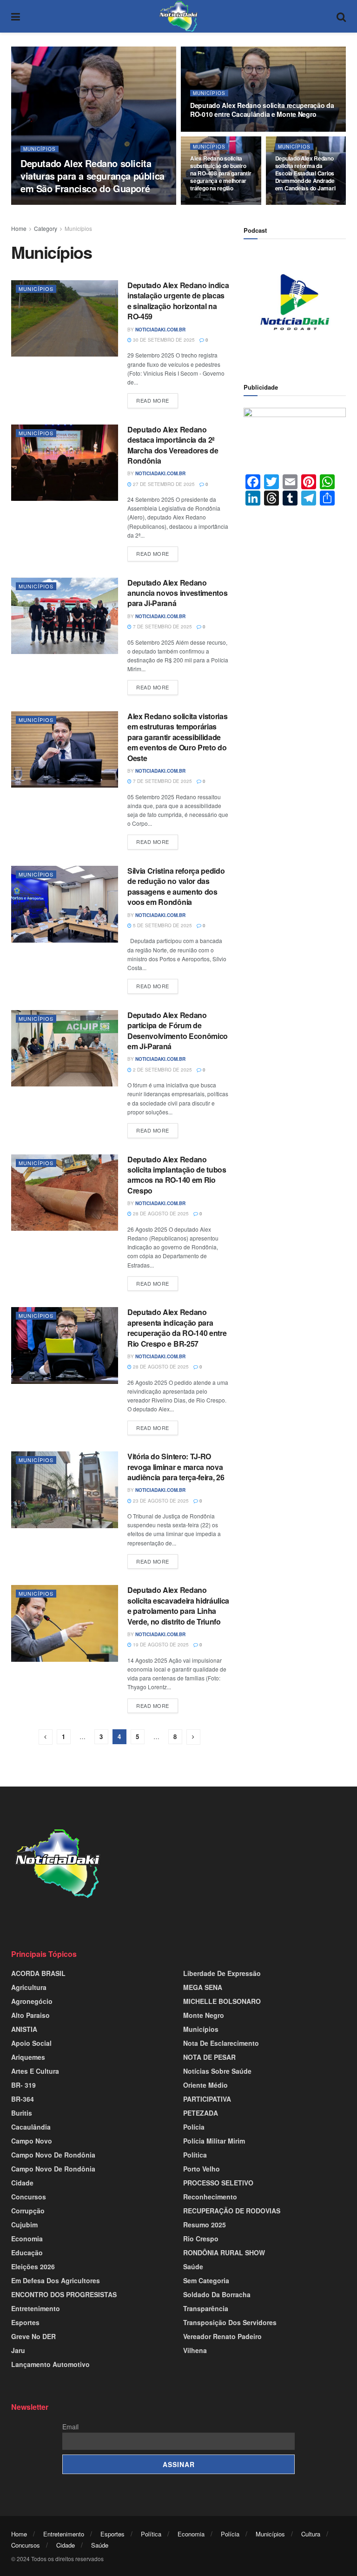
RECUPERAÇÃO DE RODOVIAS (232, 2211)
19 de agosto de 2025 (160, 1645)
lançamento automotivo (50, 2364)
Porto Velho (202, 2169)
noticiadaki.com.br (53, 204)
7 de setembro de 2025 (162, 627)
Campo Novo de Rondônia (53, 2169)
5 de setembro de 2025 (162, 925)
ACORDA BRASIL (38, 1973)
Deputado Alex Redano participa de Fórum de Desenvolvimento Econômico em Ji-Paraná (178, 1031)
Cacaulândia (31, 2127)
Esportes (25, 2322)
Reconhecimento (210, 2197)
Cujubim (24, 2225)
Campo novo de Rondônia (53, 2155)
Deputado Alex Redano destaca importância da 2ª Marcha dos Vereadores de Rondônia (173, 445)
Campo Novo (32, 2141)
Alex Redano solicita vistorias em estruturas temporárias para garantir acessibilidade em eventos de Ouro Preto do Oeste (177, 737)
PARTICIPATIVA (207, 2099)
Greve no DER (33, 2336)
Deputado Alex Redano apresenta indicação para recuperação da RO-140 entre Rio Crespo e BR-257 (177, 1328)
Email (70, 2427)
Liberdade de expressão (222, 1973)
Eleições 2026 (33, 2266)
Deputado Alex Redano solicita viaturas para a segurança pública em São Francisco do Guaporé (93, 176)
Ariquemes (28, 2057)
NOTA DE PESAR (209, 2057)
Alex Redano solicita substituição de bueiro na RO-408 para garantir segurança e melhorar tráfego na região (221, 173)
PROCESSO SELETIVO (218, 2183)
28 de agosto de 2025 (160, 1214)
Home (19, 228)
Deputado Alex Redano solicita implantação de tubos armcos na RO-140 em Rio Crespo (177, 1175)
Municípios (40, 149)
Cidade (22, 2183)
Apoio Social (31, 2043)
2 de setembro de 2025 (162, 1070)
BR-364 (23, 2099)
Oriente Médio (205, 2085)
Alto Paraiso (30, 2015)
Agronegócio (32, 2001)
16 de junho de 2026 (221, 204)
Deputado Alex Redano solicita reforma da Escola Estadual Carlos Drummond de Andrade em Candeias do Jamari (305, 173)
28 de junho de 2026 (114, 204)
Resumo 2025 (205, 2225)
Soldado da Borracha (217, 2294)
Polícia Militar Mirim (214, 2141)
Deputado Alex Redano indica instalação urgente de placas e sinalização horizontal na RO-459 (178, 301)
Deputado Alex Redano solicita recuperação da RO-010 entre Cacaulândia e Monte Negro (262, 110)
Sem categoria (206, 2280)
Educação (27, 2252)
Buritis (22, 2113)
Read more (153, 400)
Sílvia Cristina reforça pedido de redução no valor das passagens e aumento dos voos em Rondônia (176, 886)
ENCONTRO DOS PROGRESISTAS (64, 2294)
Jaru (18, 2350)
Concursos (29, 2197)
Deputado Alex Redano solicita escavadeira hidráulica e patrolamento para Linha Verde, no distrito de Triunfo (178, 1605)
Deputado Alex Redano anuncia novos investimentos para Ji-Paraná (177, 593)
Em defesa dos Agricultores (56, 2280)
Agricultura (29, 1987)
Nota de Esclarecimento (221, 2043)
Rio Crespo (201, 2239)
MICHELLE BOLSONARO (222, 2001)
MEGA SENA (203, 1987)
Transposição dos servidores (230, 2322)
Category (46, 228)
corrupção (28, 2211)
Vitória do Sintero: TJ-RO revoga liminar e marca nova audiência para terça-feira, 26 (176, 1467)
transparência (206, 2308)
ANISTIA (24, 2029)
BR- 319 (23, 2085)
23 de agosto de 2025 (160, 1501)
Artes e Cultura (35, 2071)
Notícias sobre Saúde (217, 2071)
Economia (27, 2239)
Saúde (193, 2266)
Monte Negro (204, 2015)
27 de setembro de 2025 (163, 484)
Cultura (311, 2534)
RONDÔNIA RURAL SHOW (224, 2252)
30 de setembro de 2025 (163, 340)
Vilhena (195, 2350)
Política (195, 2155)
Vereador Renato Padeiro (222, 2336)
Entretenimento (36, 2308)
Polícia (194, 2127)
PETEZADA (201, 2113)
